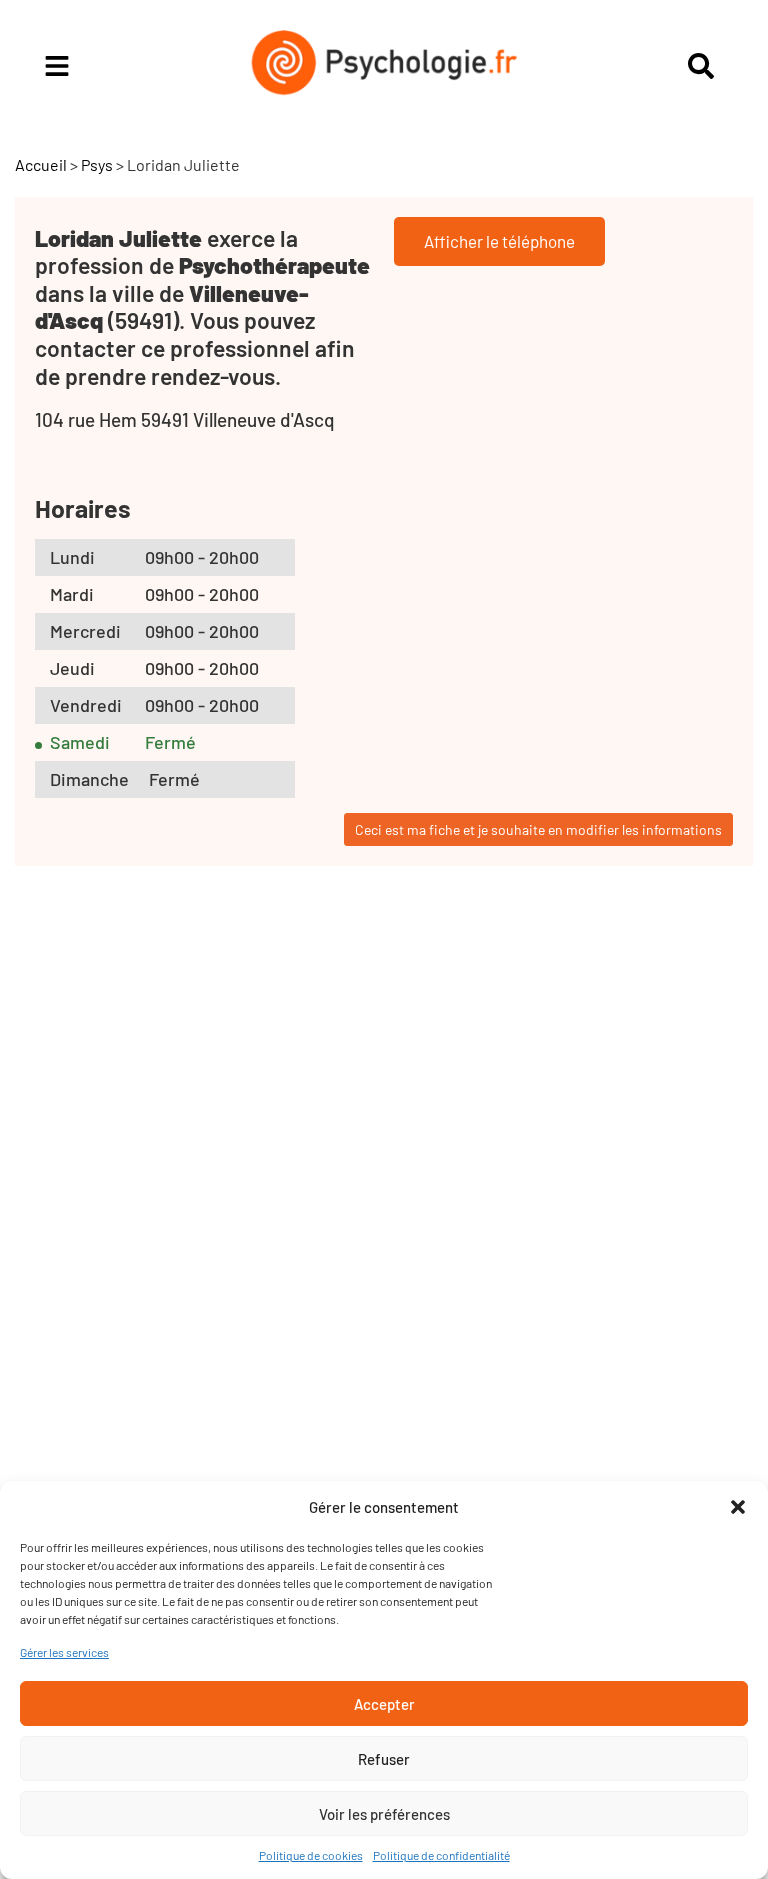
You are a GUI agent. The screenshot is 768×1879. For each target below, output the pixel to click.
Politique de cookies (311, 1855)
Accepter (384, 1704)
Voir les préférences (384, 1814)
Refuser (384, 1759)
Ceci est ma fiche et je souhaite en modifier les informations (538, 829)
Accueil (41, 164)
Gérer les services (64, 1652)
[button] (738, 1507)
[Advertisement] (195, 1236)
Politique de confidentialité (441, 1855)
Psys (97, 164)
